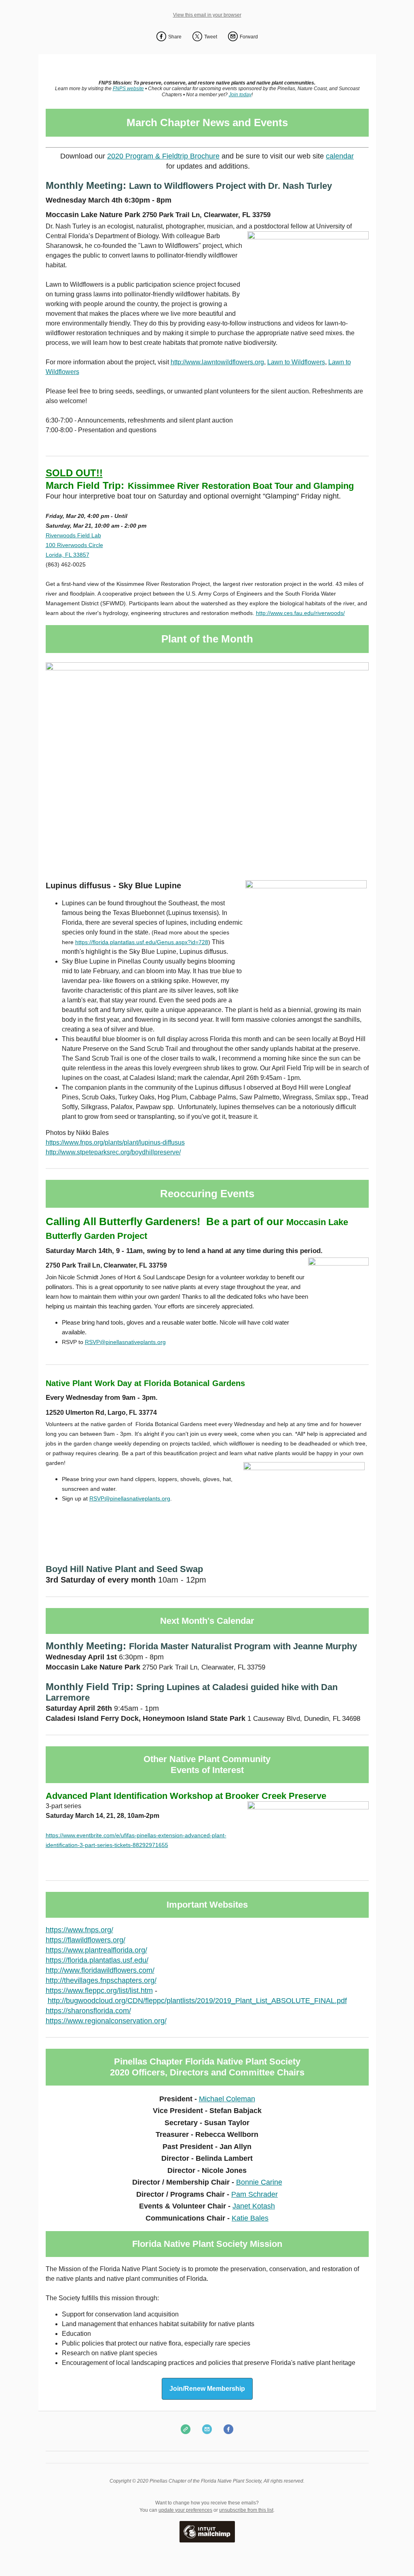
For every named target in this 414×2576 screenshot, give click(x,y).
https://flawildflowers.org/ (86, 1940)
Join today (240, 95)
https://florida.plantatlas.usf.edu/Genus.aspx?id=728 (142, 942)
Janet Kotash (254, 2206)
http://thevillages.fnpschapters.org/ (101, 1980)
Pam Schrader (255, 2194)
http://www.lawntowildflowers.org (217, 362)
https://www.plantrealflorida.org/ (96, 1950)
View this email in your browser (207, 15)
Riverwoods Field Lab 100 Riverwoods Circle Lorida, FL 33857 (74, 545)
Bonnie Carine (259, 2182)
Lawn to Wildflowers (296, 362)
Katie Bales (250, 2218)
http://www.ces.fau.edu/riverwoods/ (300, 613)
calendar (340, 156)
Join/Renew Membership (207, 2389)
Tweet (211, 37)
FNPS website (128, 89)
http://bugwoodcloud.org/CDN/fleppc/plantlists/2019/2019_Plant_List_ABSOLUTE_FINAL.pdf (197, 2001)
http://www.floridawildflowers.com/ (100, 1970)
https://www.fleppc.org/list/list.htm (99, 1991)
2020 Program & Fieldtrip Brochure (163, 156)
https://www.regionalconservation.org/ (106, 2021)
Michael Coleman (227, 2099)
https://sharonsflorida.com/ (88, 2011)
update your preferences (185, 2510)
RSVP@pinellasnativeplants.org (125, 1342)
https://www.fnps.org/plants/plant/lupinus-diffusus (115, 1142)
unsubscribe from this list (246, 2510)
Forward (249, 37)
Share (175, 37)
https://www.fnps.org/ (79, 1930)
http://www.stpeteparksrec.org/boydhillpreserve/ (113, 1152)
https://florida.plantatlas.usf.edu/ (97, 1960)
